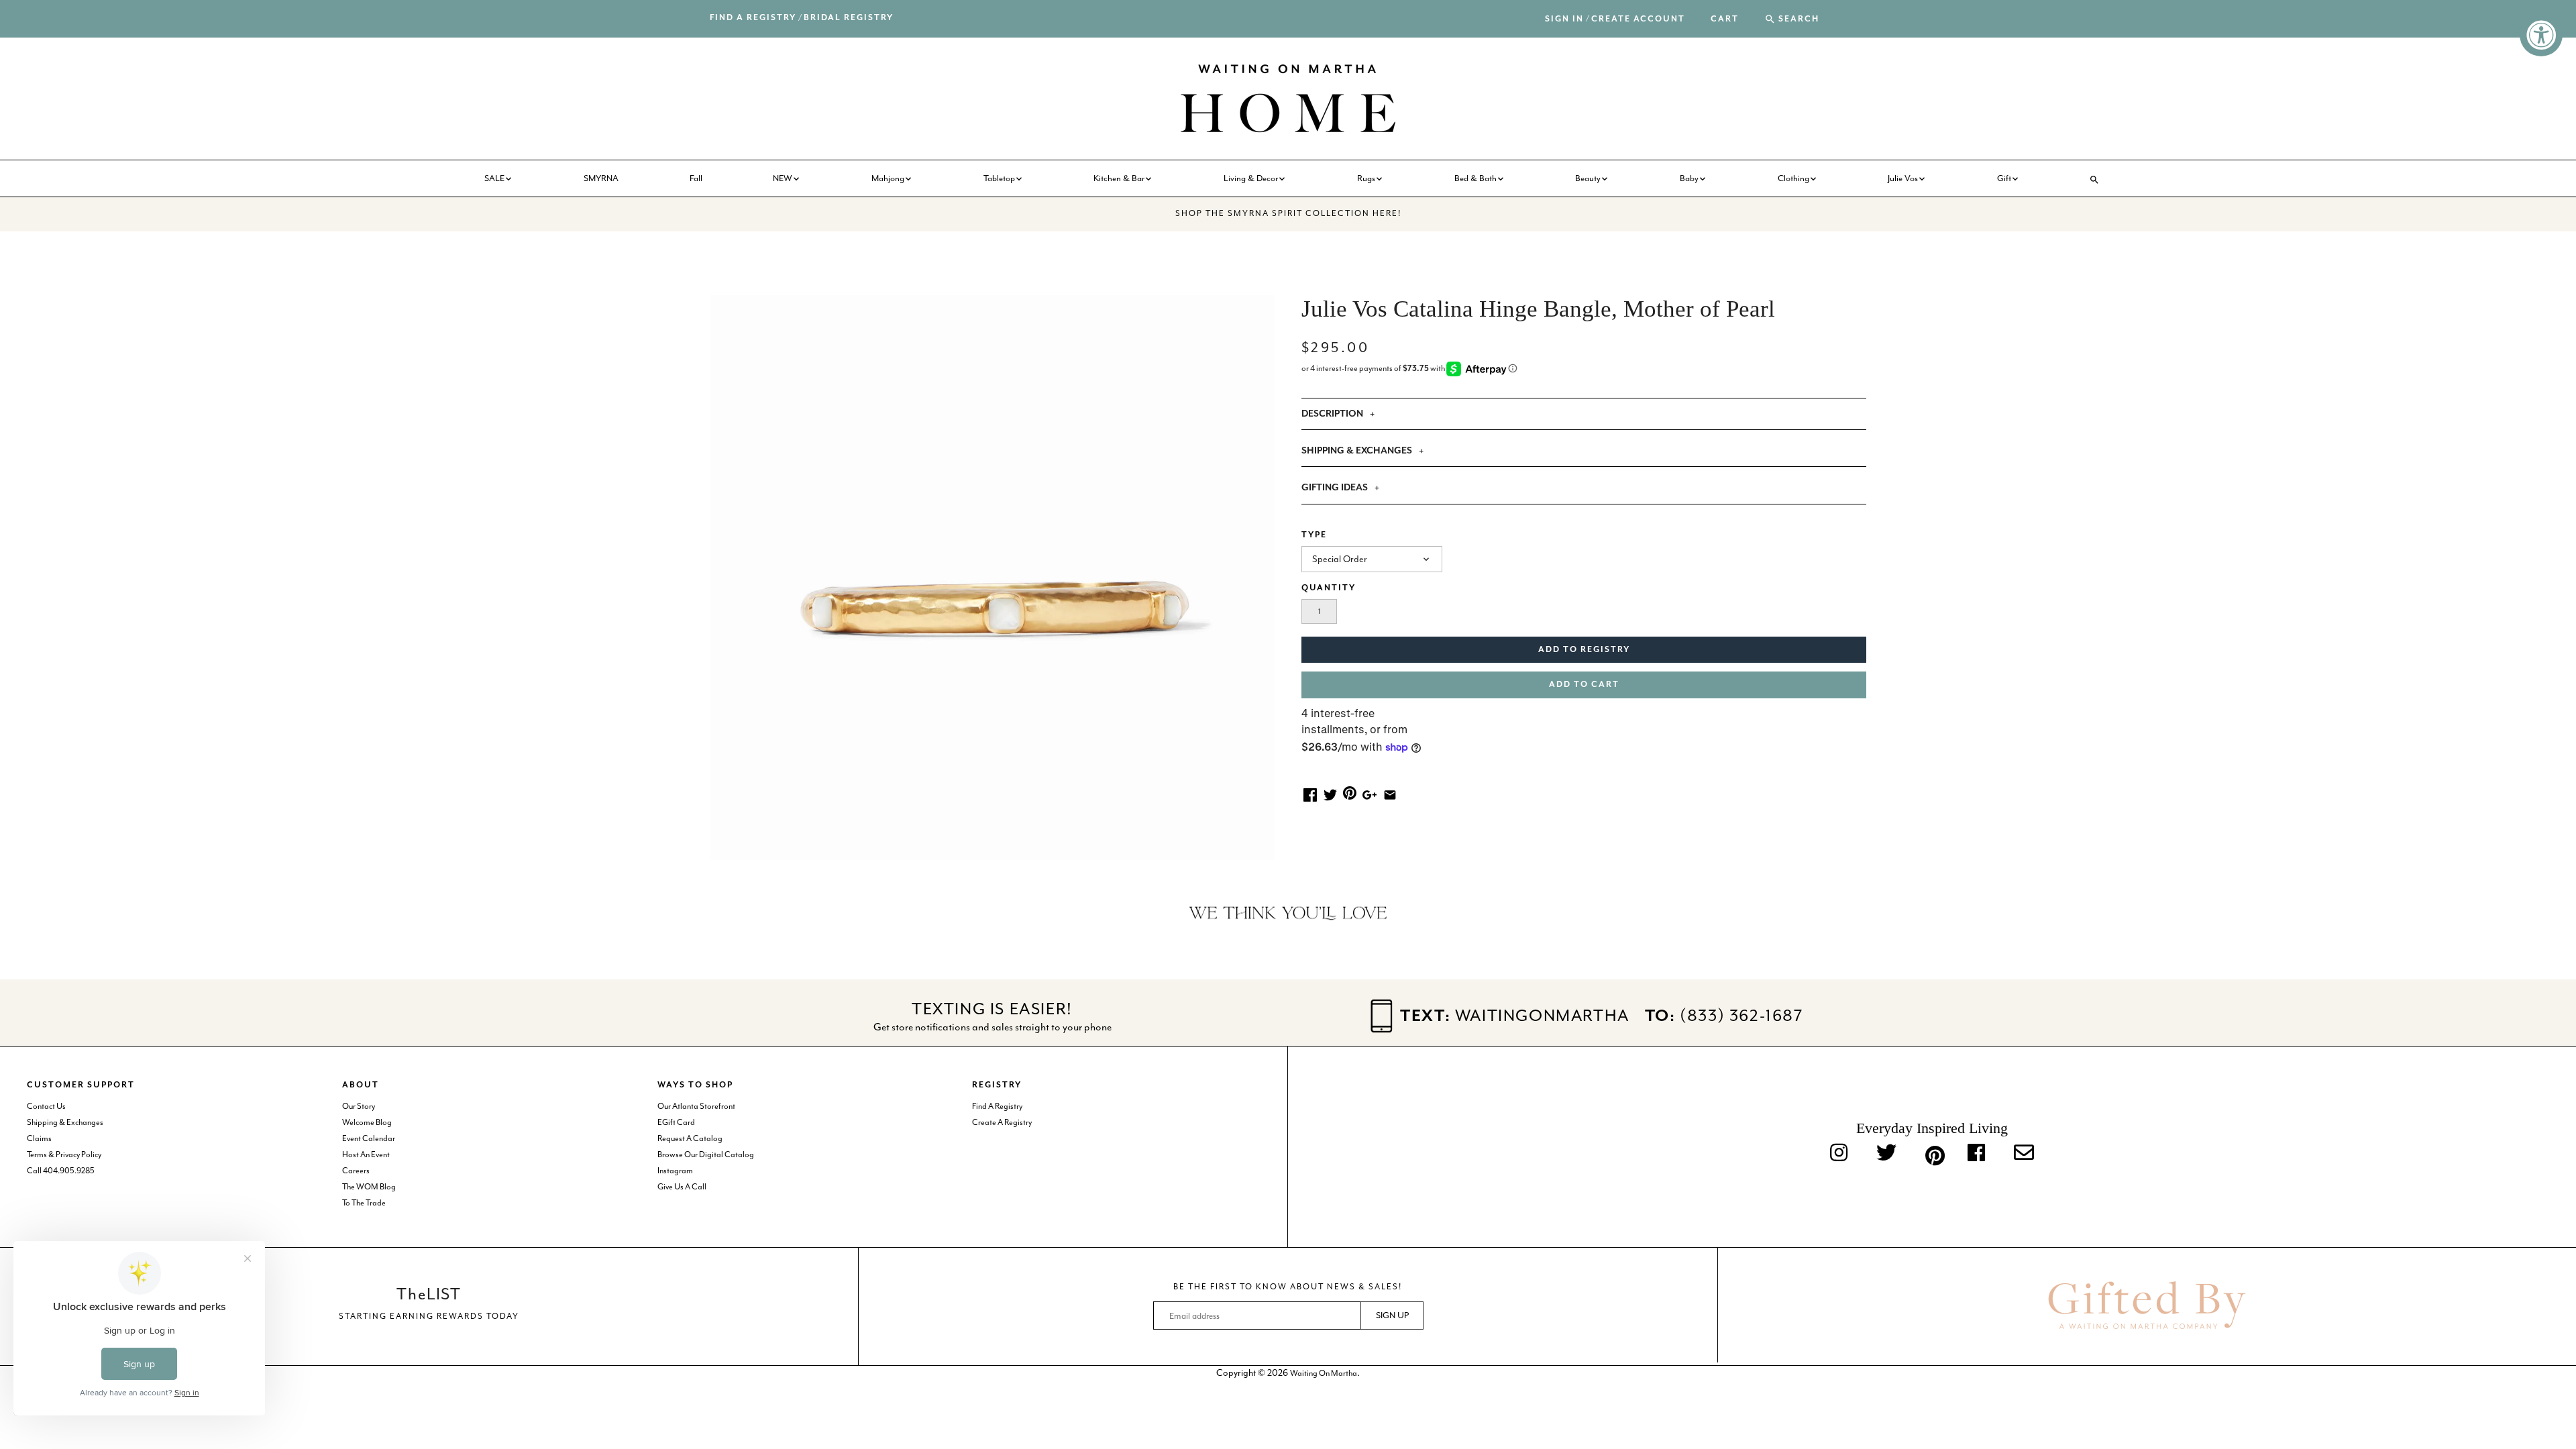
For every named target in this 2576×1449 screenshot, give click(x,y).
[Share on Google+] (1370, 794)
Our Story (359, 1106)
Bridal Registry (849, 18)
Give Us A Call (682, 1187)
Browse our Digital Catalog (706, 1155)
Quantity (1329, 588)
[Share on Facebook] (1310, 794)
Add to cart (1584, 685)
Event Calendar (369, 1138)
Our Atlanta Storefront (696, 1106)
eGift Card (676, 1122)
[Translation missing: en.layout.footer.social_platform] (2024, 1154)
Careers (356, 1171)
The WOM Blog (369, 1187)
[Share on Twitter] (1330, 794)
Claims (39, 1138)
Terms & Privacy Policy (64, 1155)
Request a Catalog (690, 1138)
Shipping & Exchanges (65, 1122)
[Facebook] (1976, 1154)
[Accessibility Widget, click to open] (2541, 35)
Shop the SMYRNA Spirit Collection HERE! (1288, 213)
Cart (1725, 19)
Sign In (1564, 19)
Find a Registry (753, 18)
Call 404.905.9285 (61, 1171)
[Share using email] (1390, 794)
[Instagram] (1839, 1154)
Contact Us (46, 1106)
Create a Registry (1002, 1122)
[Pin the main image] (1350, 792)
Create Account (1638, 19)
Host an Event (366, 1155)
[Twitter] (1886, 1154)
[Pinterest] (1932, 1154)
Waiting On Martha (1324, 1373)
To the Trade (364, 1203)
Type (1314, 535)
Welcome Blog (367, 1122)
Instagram (675, 1171)
